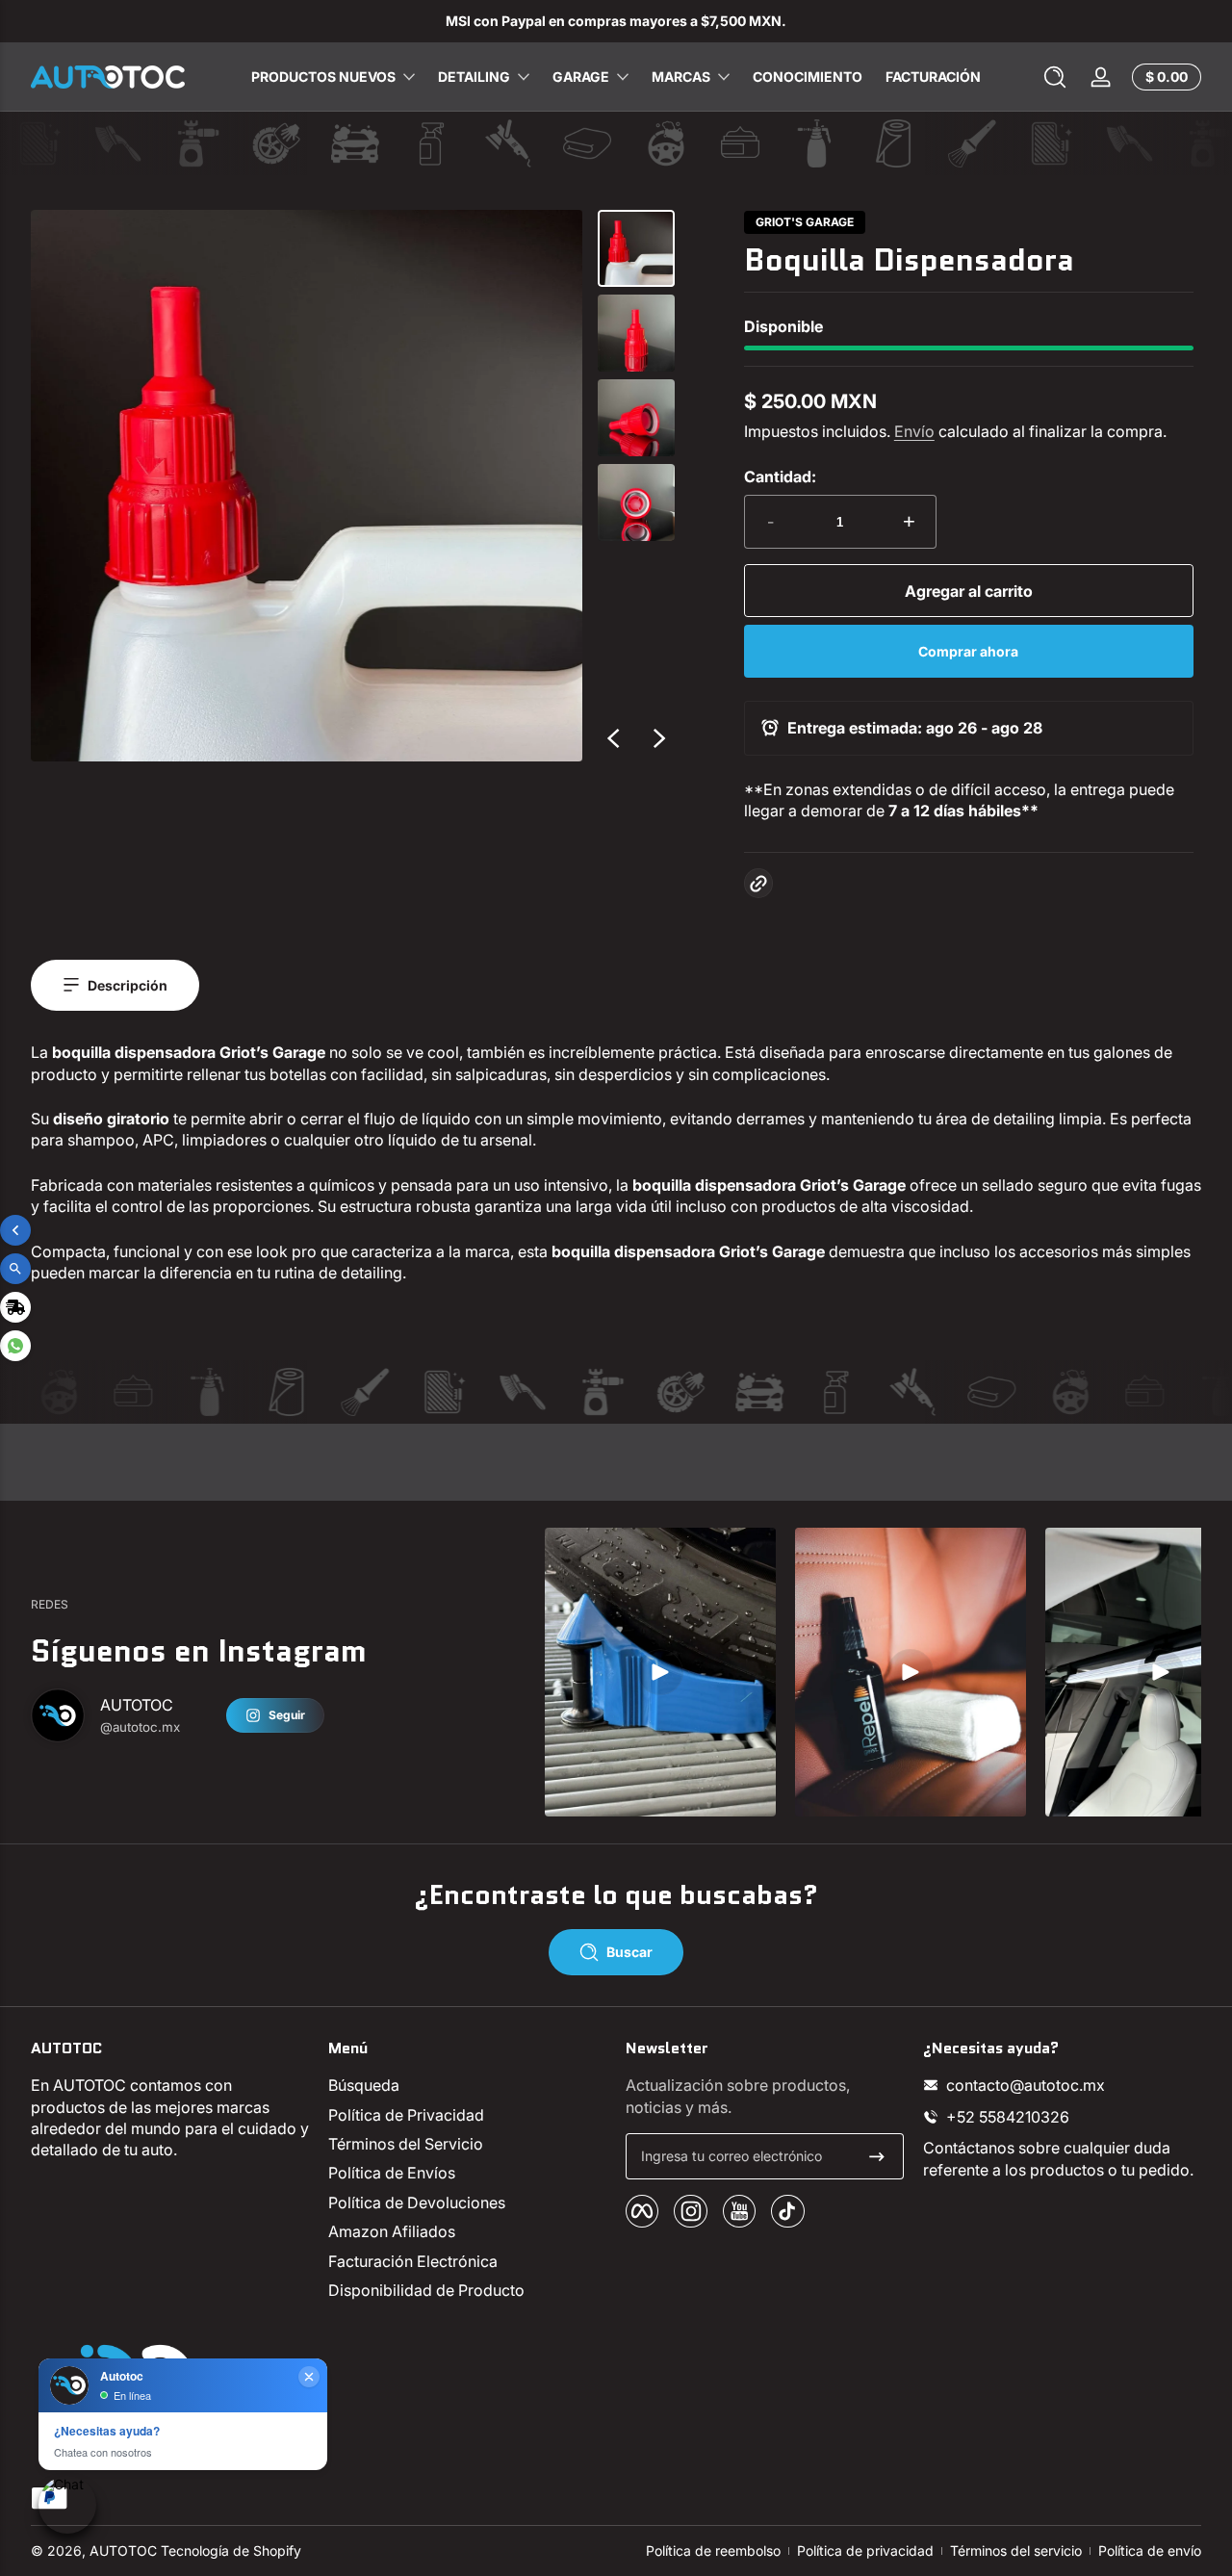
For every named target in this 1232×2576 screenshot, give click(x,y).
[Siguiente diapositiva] (659, 738)
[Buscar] (1055, 77)
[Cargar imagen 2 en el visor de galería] (636, 333)
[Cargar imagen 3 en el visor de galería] (636, 418)
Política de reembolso (713, 2550)
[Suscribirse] (877, 2156)
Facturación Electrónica (413, 2261)
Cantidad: (780, 477)
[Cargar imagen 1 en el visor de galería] (636, 248)
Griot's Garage (805, 222)
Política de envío (1150, 2550)
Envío (914, 431)
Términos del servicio (1016, 2550)
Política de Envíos (392, 2173)
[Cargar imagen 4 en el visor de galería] (636, 502)
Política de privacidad (865, 2550)
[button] (1055, 77)
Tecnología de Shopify (231, 2550)
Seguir (287, 1715)
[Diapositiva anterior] (613, 738)
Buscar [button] (629, 1952)
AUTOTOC (123, 2550)
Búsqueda (364, 2085)
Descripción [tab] (128, 985)
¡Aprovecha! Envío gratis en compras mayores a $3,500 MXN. (709, 21)
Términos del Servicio (406, 2144)
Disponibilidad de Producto (426, 2290)
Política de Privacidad (406, 2115)
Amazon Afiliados (392, 2231)
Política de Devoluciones (417, 2202)
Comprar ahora (968, 651)
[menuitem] (467, 2085)
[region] (616, 21)
